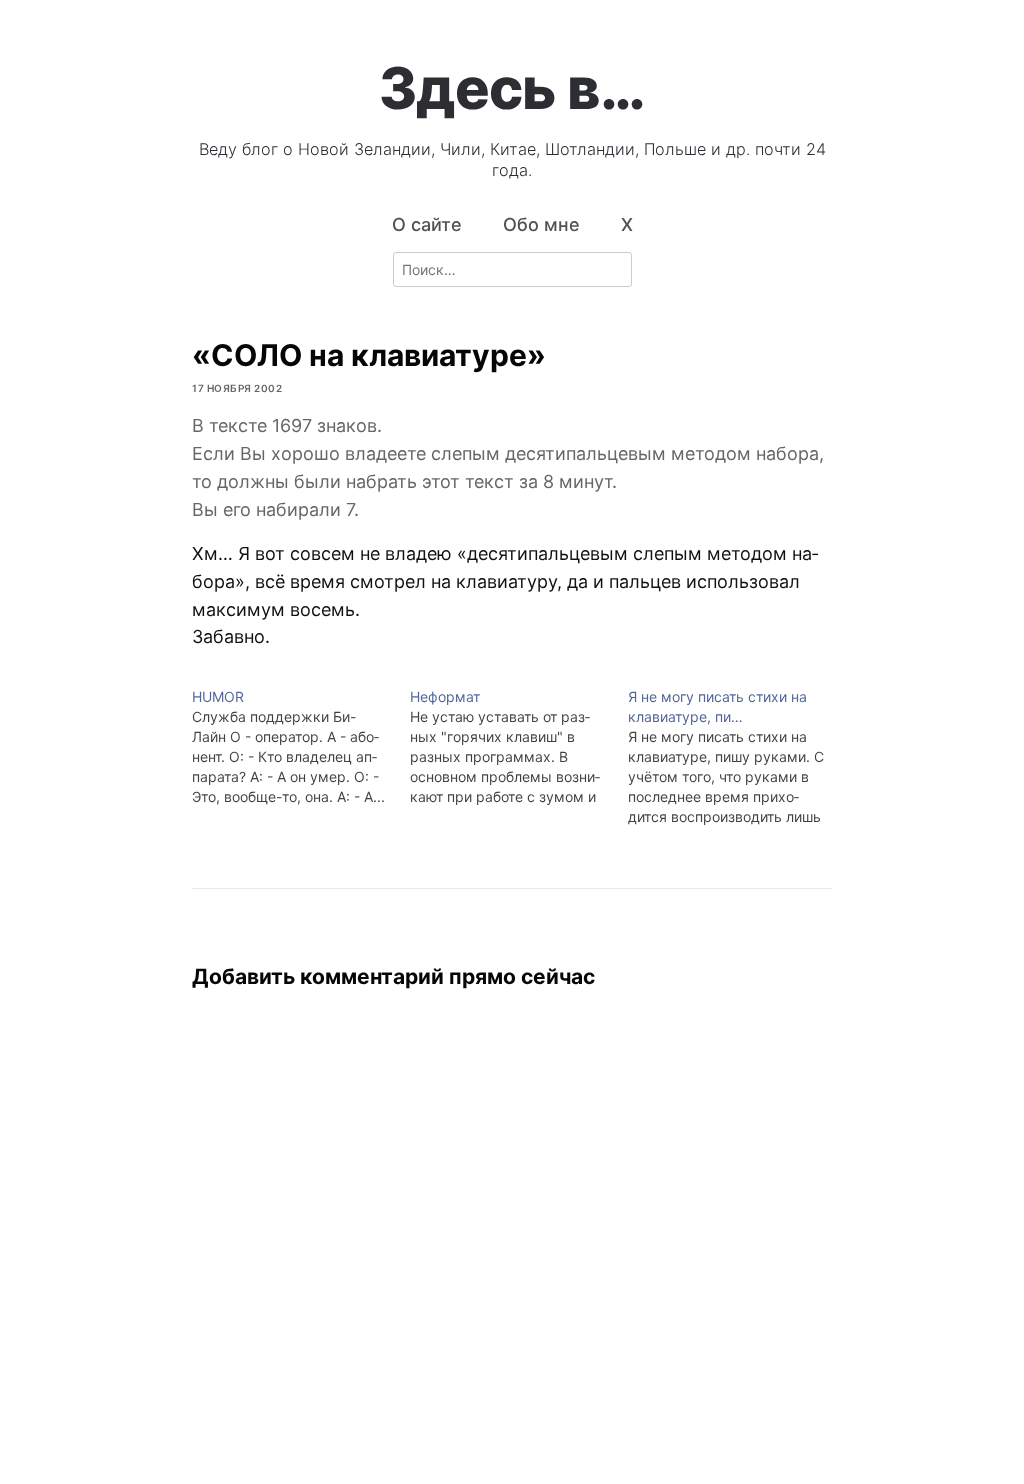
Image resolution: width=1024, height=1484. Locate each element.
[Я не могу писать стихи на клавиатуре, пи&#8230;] (737, 757)
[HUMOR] (301, 747)
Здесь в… (512, 88)
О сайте (427, 224)
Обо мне (541, 224)
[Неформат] (519, 747)
